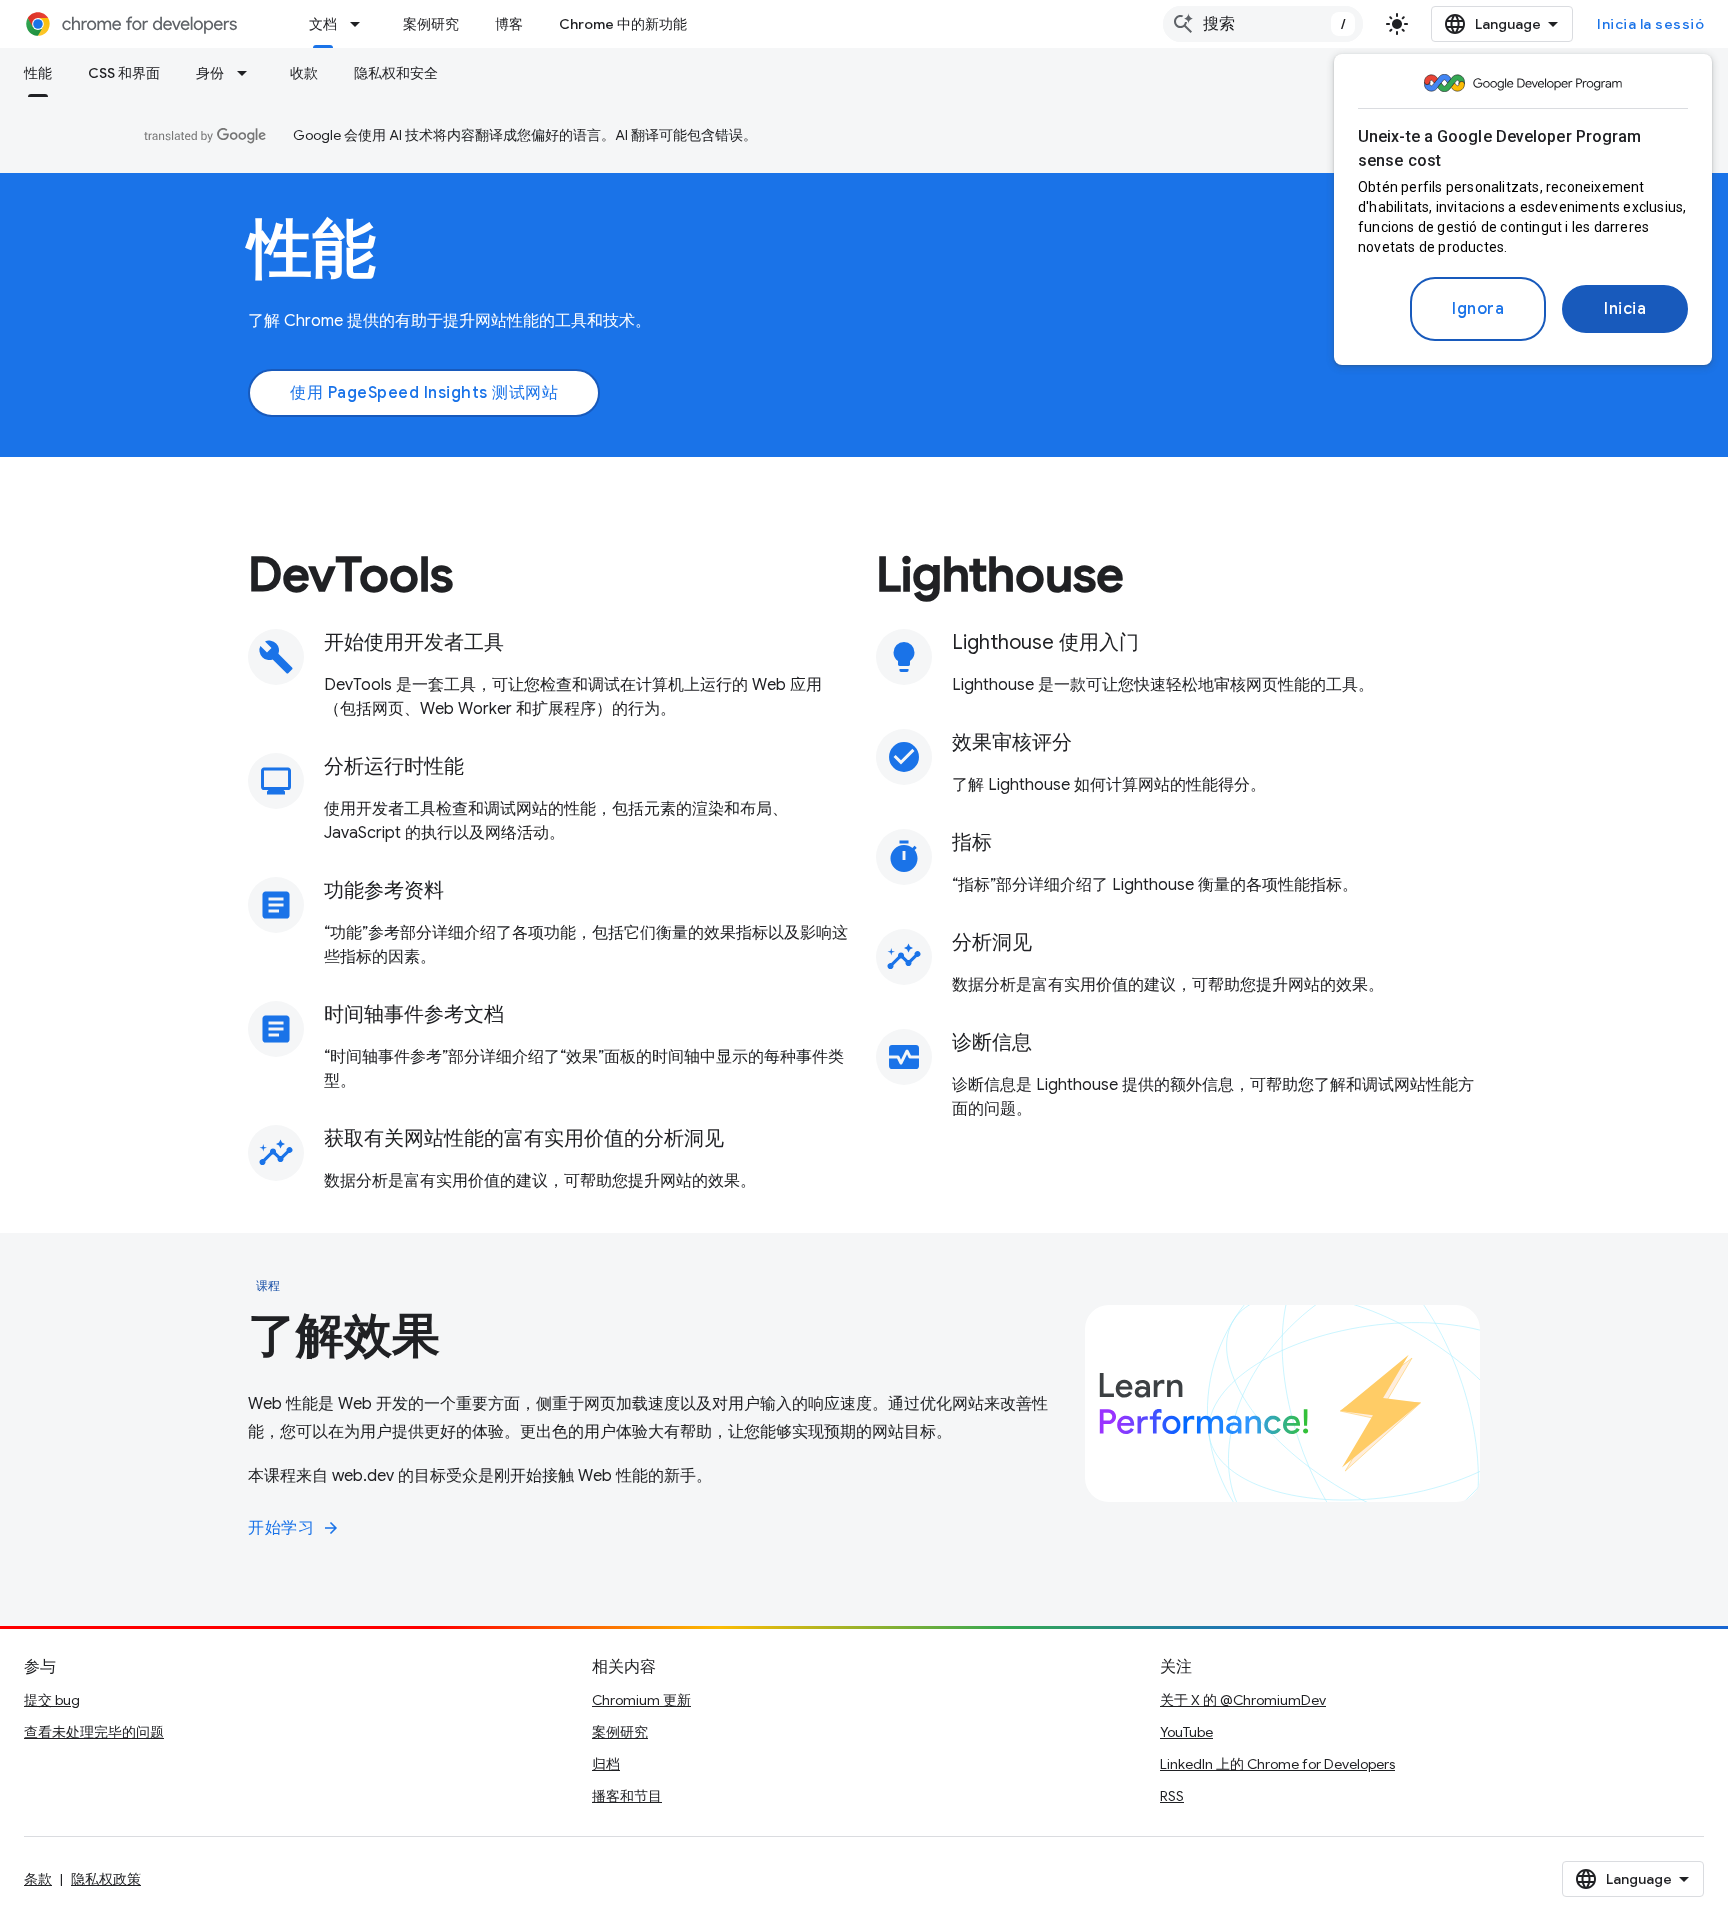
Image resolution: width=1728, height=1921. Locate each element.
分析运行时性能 (394, 766)
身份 (210, 73)
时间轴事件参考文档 (414, 1014)
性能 (38, 73)
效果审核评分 (1012, 742)
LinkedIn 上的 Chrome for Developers (1277, 1764)
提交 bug (52, 1700)
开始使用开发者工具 (414, 642)
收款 (304, 73)
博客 (509, 24)
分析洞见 (992, 942)
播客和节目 (627, 1796)
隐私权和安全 (396, 73)
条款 (38, 1879)
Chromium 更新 (641, 1700)
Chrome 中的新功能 (623, 24)
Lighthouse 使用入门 (1045, 642)
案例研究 (431, 24)
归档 (606, 1764)
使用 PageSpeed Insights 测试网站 (424, 393)
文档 (323, 24)
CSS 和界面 (124, 73)
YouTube (1186, 1732)
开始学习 (294, 1528)
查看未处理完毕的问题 (94, 1732)
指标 (972, 842)
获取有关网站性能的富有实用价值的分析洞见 (524, 1138)
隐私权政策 (106, 1879)
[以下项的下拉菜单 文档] (361, 24)
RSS (1172, 1796)
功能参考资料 (384, 890)
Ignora (1478, 309)
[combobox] (1263, 24)
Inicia (1625, 309)
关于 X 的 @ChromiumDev (1243, 1700)
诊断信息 (992, 1042)
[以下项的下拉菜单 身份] (248, 73)
